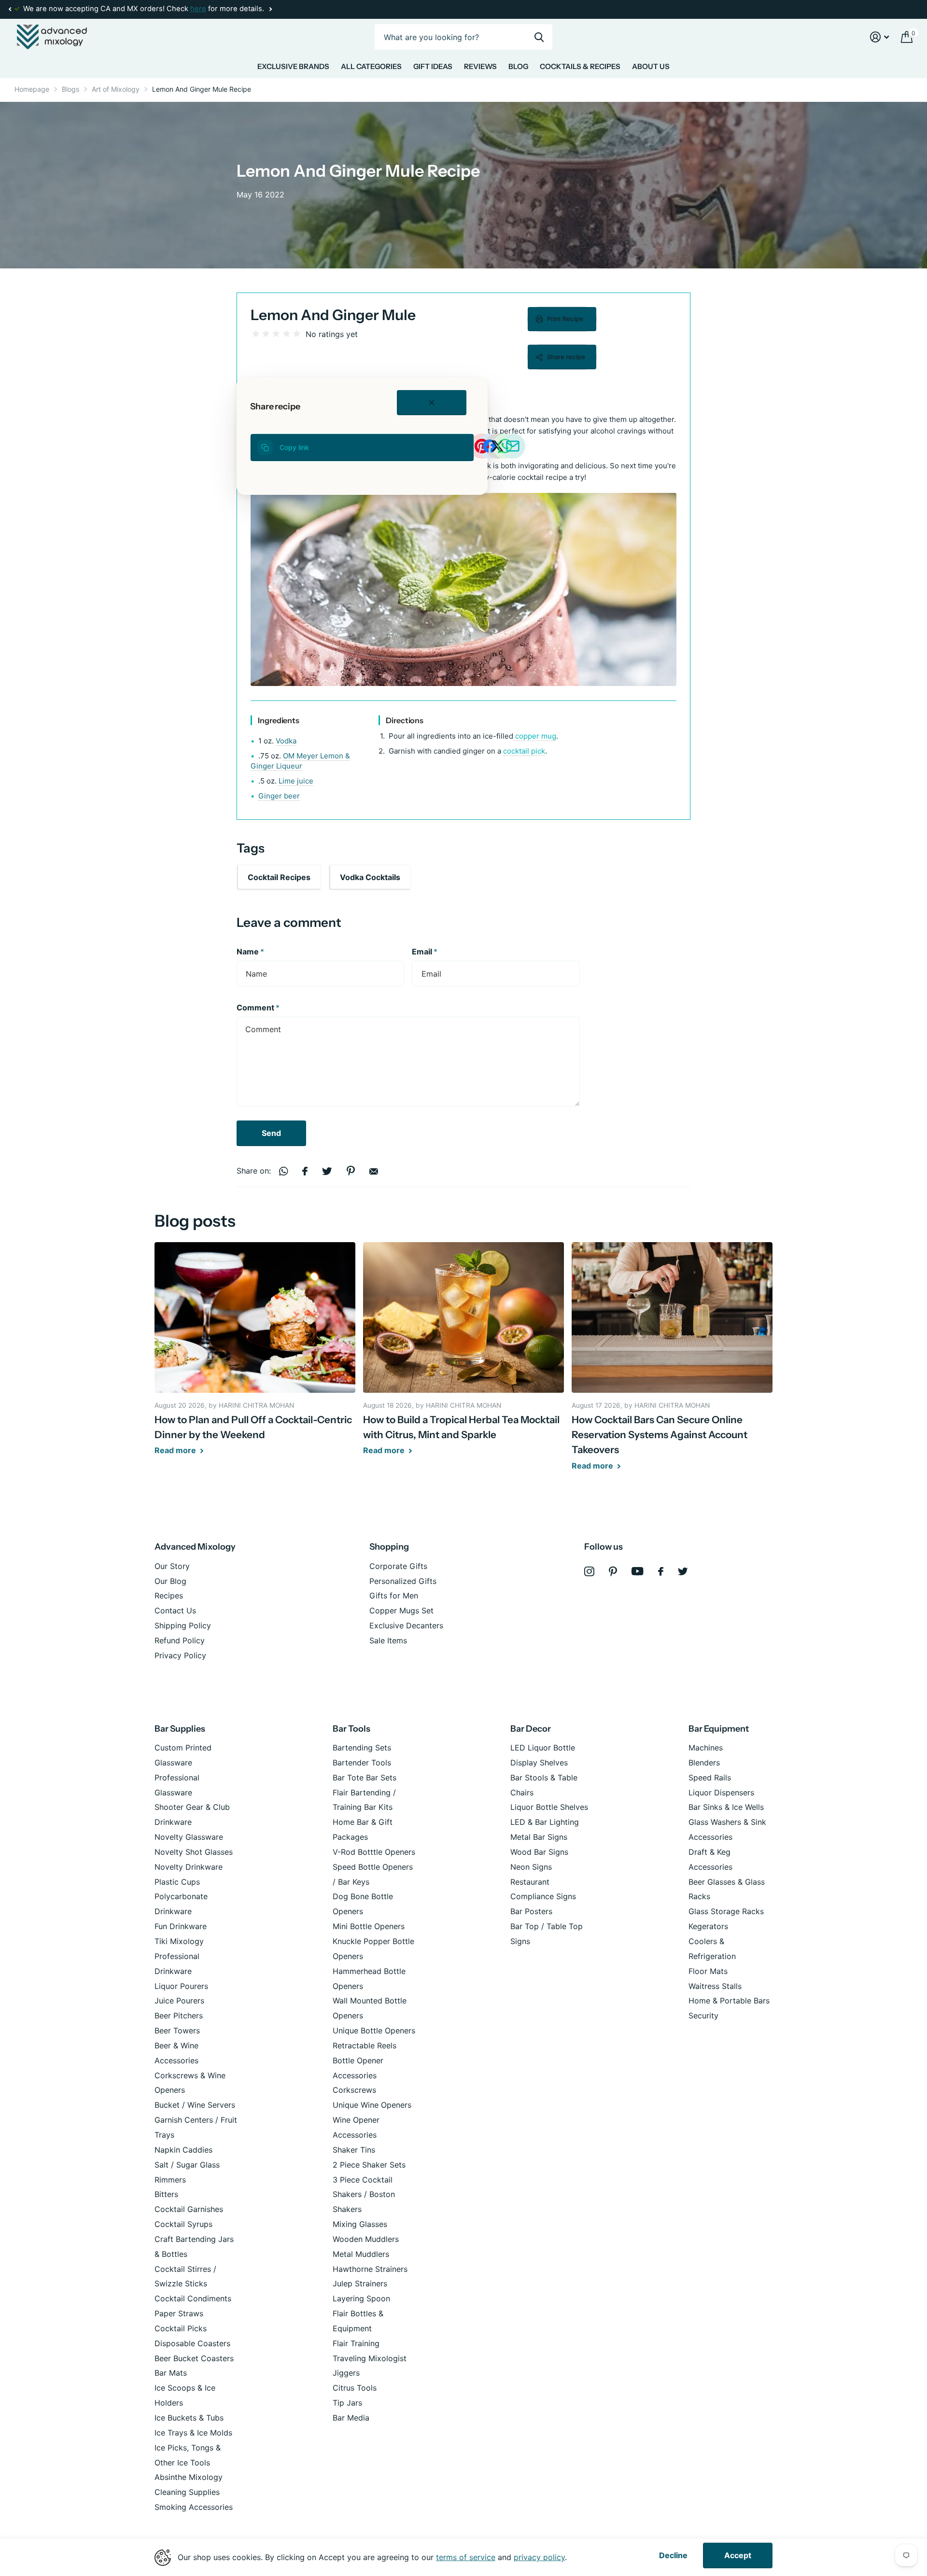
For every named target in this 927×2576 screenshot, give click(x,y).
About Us (651, 66)
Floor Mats (708, 1971)
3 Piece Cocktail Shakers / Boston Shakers (364, 2195)
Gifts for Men (394, 1596)
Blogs (70, 89)
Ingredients (279, 720)
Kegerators (708, 1926)
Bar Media (351, 2418)
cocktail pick (524, 751)
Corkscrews (354, 2090)
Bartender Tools (362, 1763)
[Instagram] (589, 1572)
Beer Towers (177, 2030)
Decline (673, 2555)
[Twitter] (683, 1571)
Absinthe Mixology (189, 2477)
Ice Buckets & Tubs (189, 2418)
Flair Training (356, 2343)
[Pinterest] (613, 1572)
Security (703, 2016)
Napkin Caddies (183, 2150)
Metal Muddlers (361, 2254)
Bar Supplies (180, 1729)
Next (270, 9)
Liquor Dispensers (721, 1792)
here (198, 9)
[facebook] (661, 1571)
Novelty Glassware (189, 1837)
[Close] (432, 403)
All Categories (371, 66)
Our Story (172, 1566)
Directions (405, 720)
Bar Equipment (719, 1729)
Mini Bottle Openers (369, 1926)
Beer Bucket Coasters (194, 2358)
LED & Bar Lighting (545, 1822)
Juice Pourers (179, 2001)
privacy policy (539, 2557)
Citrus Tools (355, 2388)
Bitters (166, 2194)
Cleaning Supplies (187, 2492)
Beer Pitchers (179, 2016)
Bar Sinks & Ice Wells (726, 1807)
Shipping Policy (183, 1625)
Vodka (286, 741)
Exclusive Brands (293, 66)
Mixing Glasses (360, 2224)
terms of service (466, 2557)
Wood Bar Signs (539, 1852)
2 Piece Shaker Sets (369, 2165)
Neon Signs (531, 1867)
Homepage (32, 89)
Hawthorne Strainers (370, 2269)
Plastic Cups (177, 1882)
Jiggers (346, 2373)
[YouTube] (638, 1571)
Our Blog (170, 1581)
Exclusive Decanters (406, 1625)
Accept (738, 2555)
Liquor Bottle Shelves (549, 1807)
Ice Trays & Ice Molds (193, 2433)
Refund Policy (180, 1640)
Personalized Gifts (403, 1581)
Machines (706, 1748)
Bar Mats (171, 2373)
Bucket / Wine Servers (195, 2105)
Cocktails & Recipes (580, 66)
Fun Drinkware (181, 1926)
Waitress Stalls (715, 1986)
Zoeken (539, 37)
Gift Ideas (433, 66)
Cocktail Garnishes (189, 2209)
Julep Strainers (360, 2283)
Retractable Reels (365, 2045)
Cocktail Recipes (279, 877)
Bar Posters (531, 1911)
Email (425, 952)
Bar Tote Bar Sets (365, 1778)
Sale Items (388, 1640)
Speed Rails (710, 1778)
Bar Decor (531, 1729)
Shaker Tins (354, 2150)
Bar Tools (351, 1729)
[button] (10, 9)
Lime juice (296, 781)
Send (271, 1133)
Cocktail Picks (181, 2328)
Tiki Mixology (179, 1941)
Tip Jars (347, 2403)
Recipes (169, 1596)
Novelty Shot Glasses (194, 1852)
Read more (176, 1450)
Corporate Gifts (398, 1566)
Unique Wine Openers (372, 2105)
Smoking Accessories (194, 2507)
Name (250, 952)
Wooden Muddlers (366, 2239)
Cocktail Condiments (193, 2298)
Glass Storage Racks (726, 1911)
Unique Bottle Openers (374, 2030)
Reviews (480, 66)
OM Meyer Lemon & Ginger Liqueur (300, 761)
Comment (258, 1008)
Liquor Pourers (181, 1986)
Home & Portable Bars (729, 2001)
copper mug (534, 736)
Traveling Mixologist (370, 2358)
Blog (518, 66)
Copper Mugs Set (401, 1610)
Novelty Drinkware (189, 1867)
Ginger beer (279, 796)
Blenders (704, 1763)
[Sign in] (880, 37)
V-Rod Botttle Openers (374, 1852)
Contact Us (175, 1610)
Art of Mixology (116, 89)
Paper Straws (179, 2313)
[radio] (256, 334)
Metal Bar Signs (539, 1837)
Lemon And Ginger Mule (333, 315)
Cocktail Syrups (183, 2224)
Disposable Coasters (192, 2343)
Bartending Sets (362, 1748)
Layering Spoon (361, 2298)
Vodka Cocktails (370, 877)
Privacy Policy (180, 1655)
